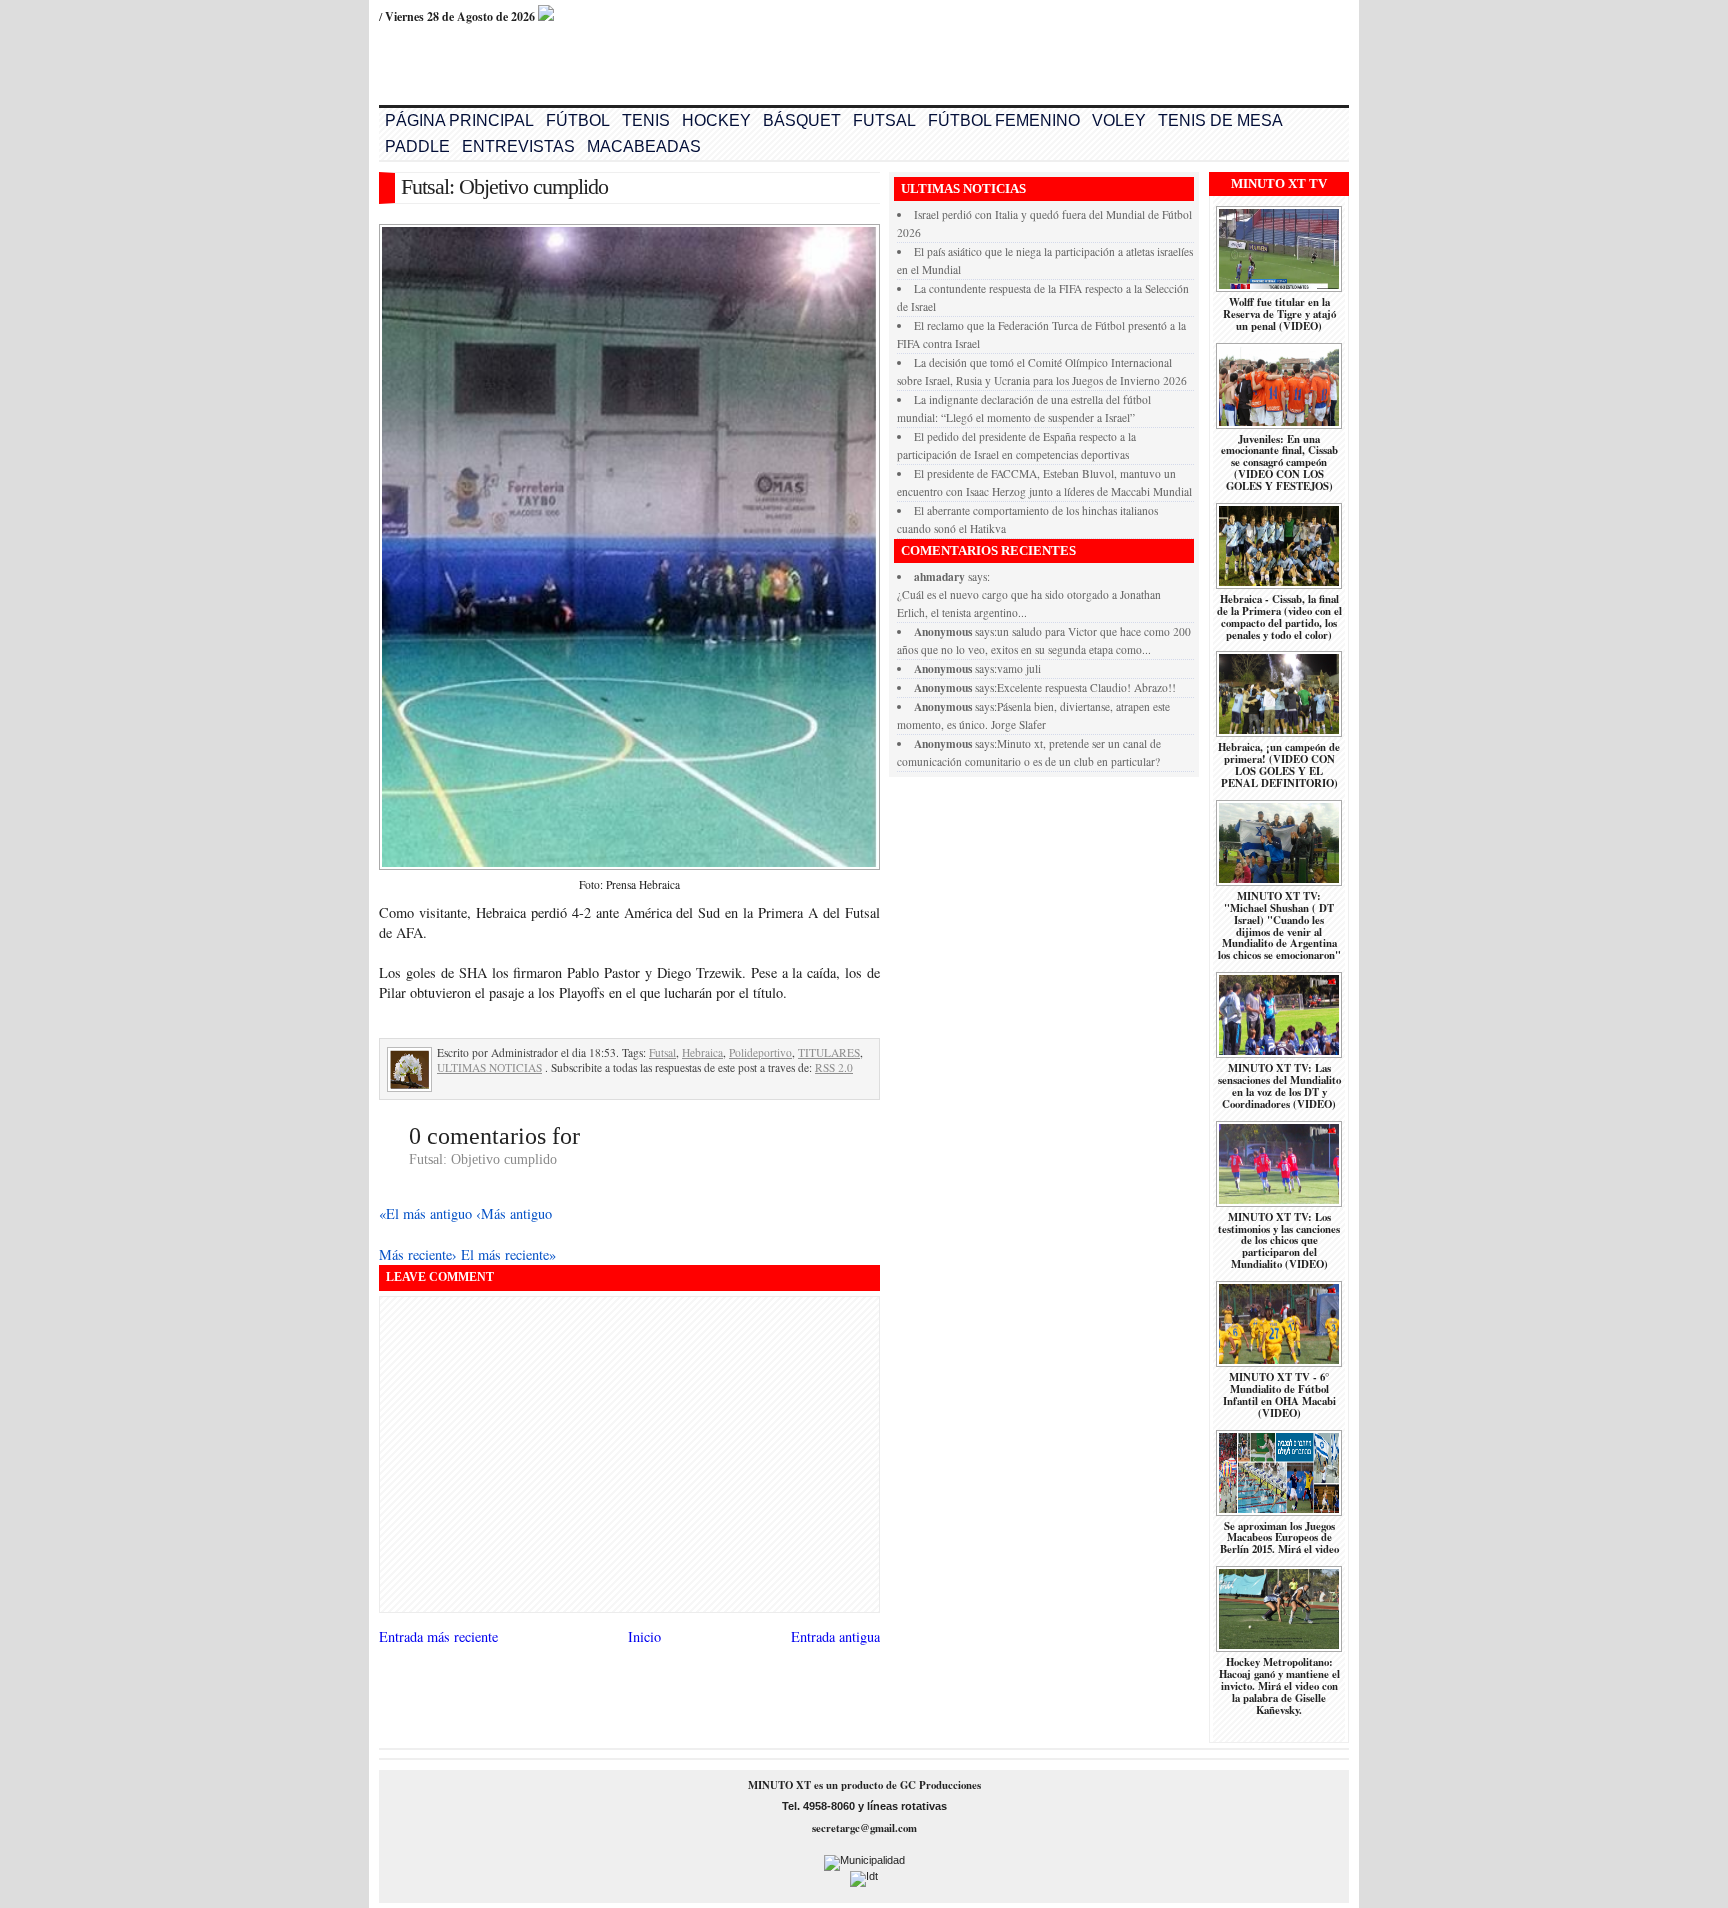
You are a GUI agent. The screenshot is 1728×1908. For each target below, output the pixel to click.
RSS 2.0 (834, 1067)
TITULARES (829, 1052)
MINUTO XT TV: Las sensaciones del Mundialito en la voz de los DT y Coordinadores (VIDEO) (1279, 1086)
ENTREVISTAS (518, 146)
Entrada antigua (835, 1636)
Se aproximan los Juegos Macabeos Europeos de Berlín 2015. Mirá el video (1279, 1538)
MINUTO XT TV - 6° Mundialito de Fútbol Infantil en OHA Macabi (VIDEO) (1279, 1395)
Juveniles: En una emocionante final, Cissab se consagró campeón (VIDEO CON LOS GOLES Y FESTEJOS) (1279, 463)
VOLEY (1119, 120)
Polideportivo (760, 1052)
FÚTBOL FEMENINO (1004, 120)
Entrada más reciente (438, 1636)
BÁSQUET (802, 120)
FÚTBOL (578, 120)
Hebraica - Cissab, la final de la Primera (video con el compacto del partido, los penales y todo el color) (1279, 617)
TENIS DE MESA (1220, 120)
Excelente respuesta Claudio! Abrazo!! (1086, 687)
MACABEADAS (644, 146)
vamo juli (1019, 668)
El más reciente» (508, 1254)
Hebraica (702, 1052)
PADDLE (417, 146)
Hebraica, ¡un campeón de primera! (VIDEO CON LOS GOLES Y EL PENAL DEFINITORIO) (1279, 765)
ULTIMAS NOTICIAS (489, 1067)
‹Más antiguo (514, 1213)
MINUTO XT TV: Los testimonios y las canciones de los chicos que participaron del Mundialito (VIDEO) (1279, 1241)
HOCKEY (716, 120)
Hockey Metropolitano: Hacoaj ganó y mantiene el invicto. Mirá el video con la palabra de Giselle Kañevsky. (1279, 1686)
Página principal (459, 120)
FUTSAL (884, 120)
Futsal (662, 1052)
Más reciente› (420, 1254)
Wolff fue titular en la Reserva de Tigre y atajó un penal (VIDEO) (1279, 314)
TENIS (646, 120)
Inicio (644, 1636)
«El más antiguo (427, 1213)
